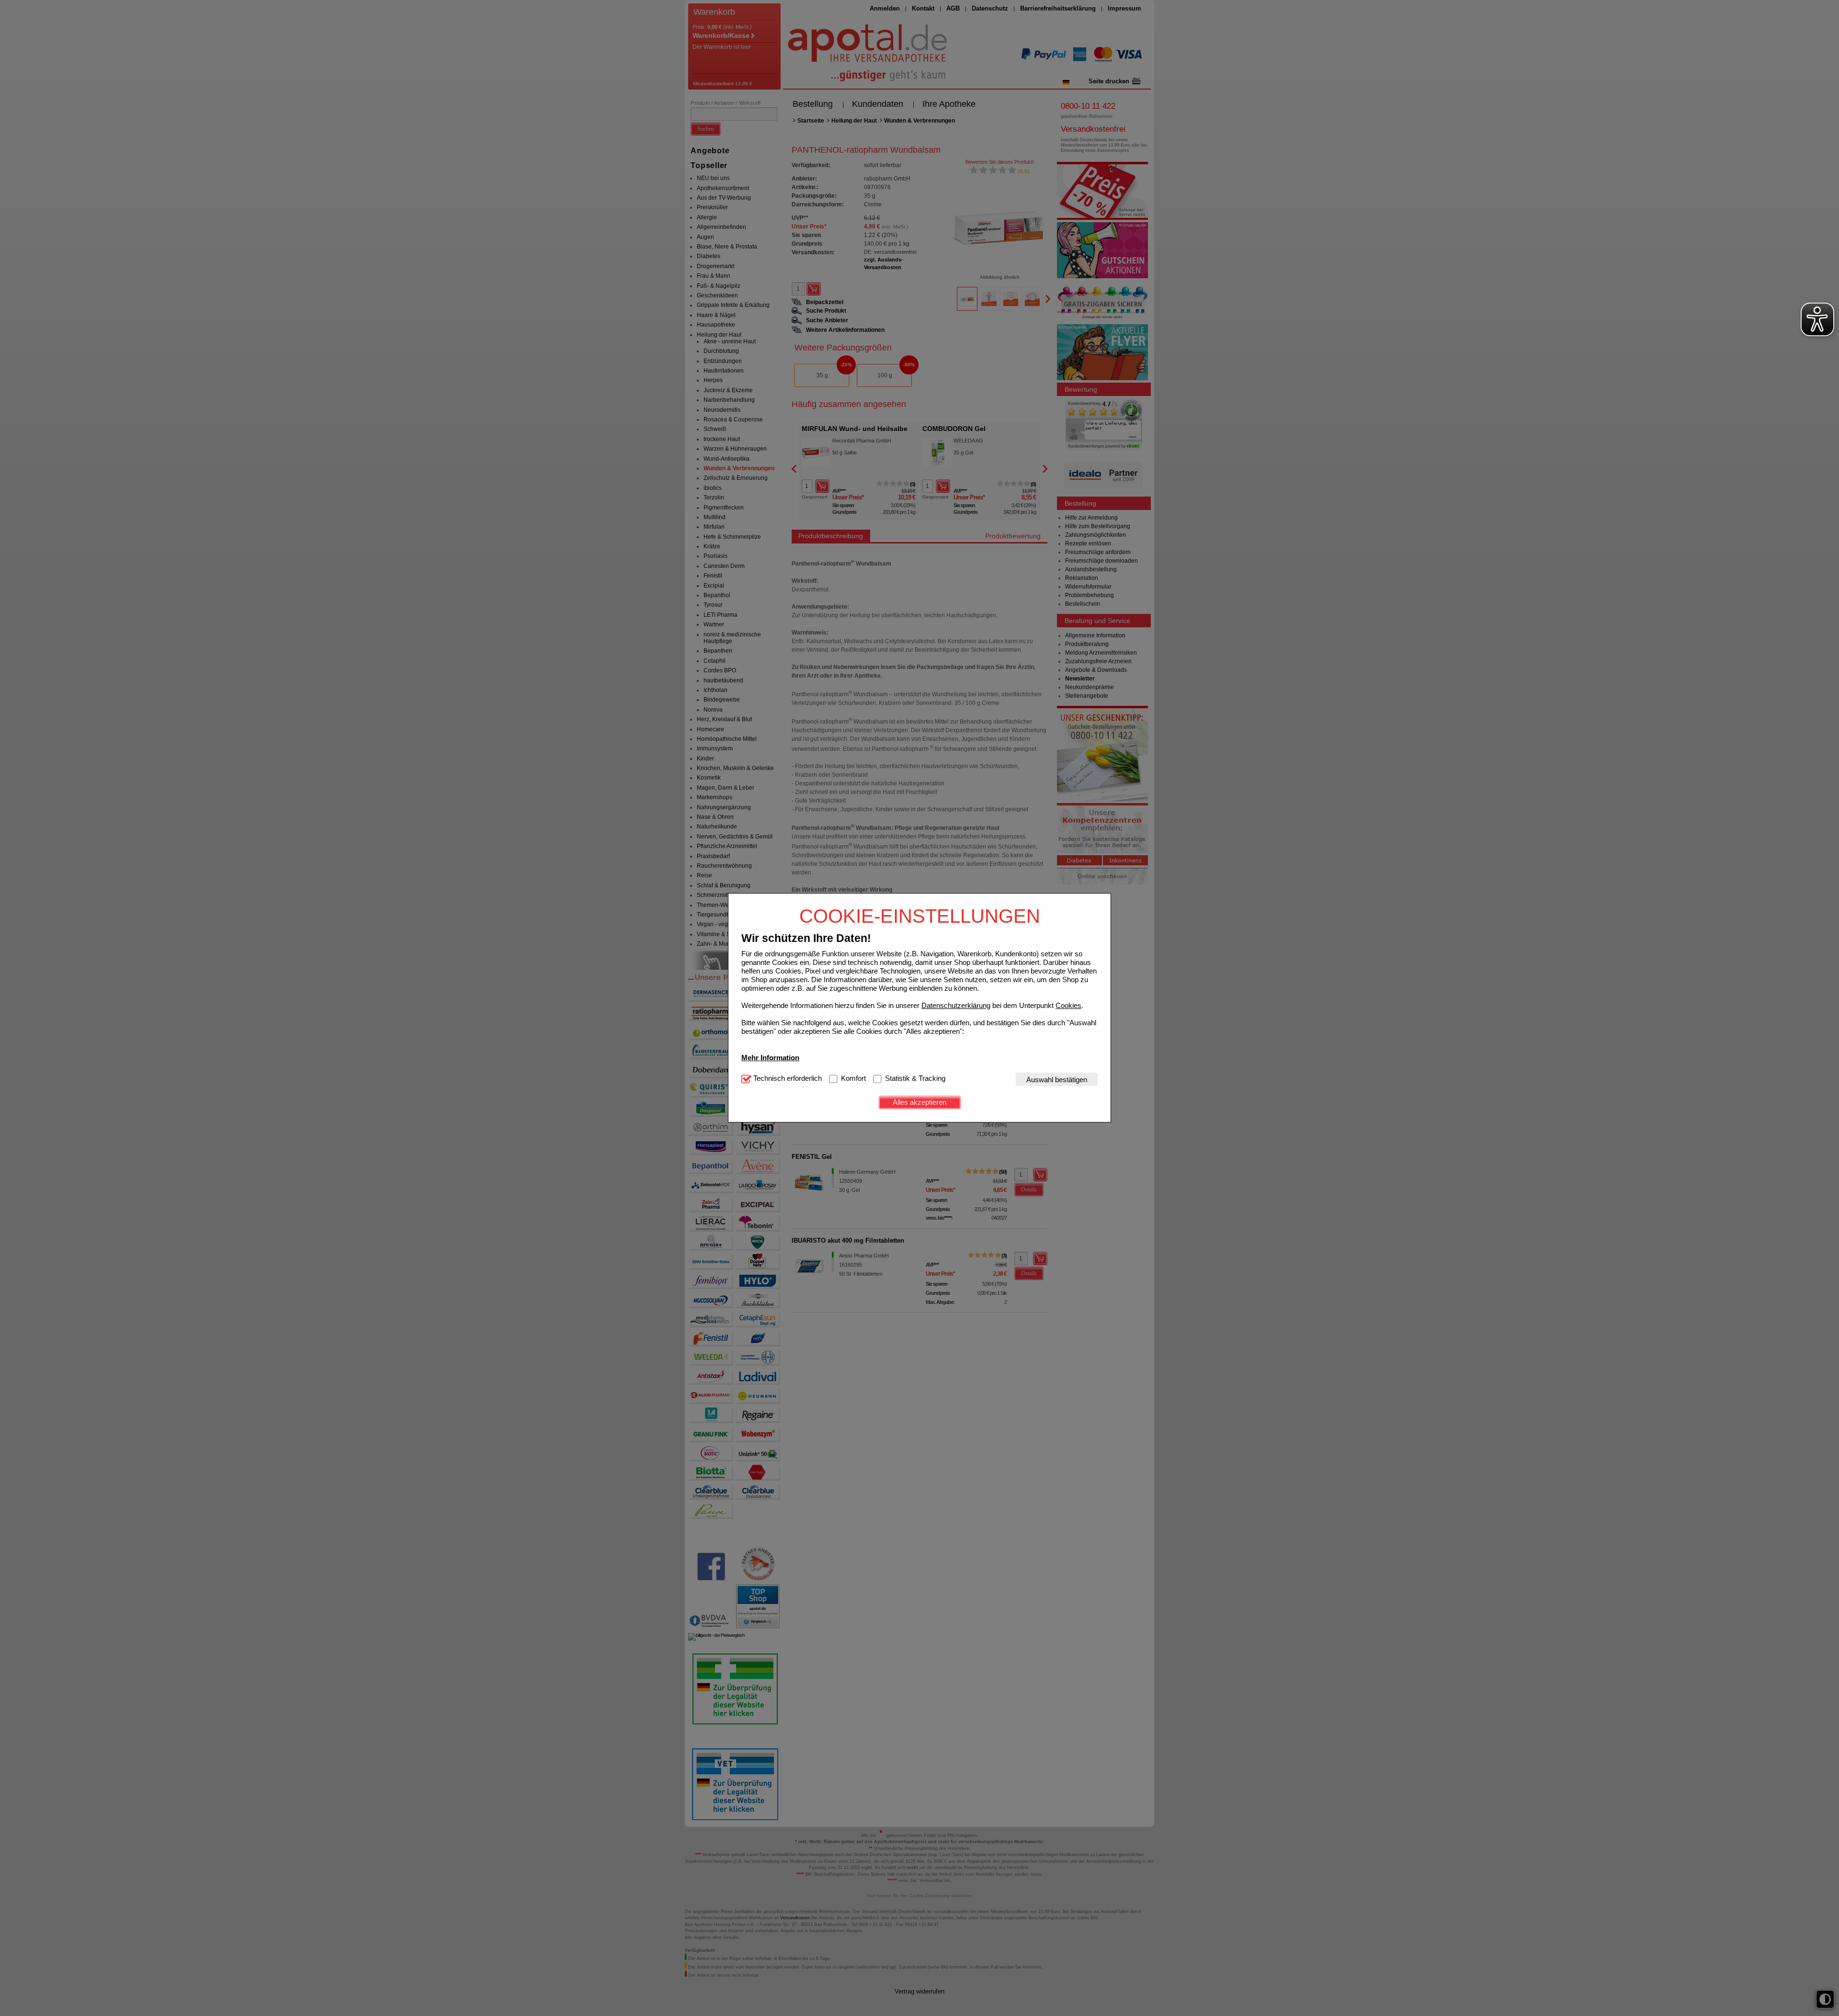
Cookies (1068, 1005)
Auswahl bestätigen (1057, 1080)
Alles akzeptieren (919, 1102)
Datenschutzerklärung (956, 1005)
